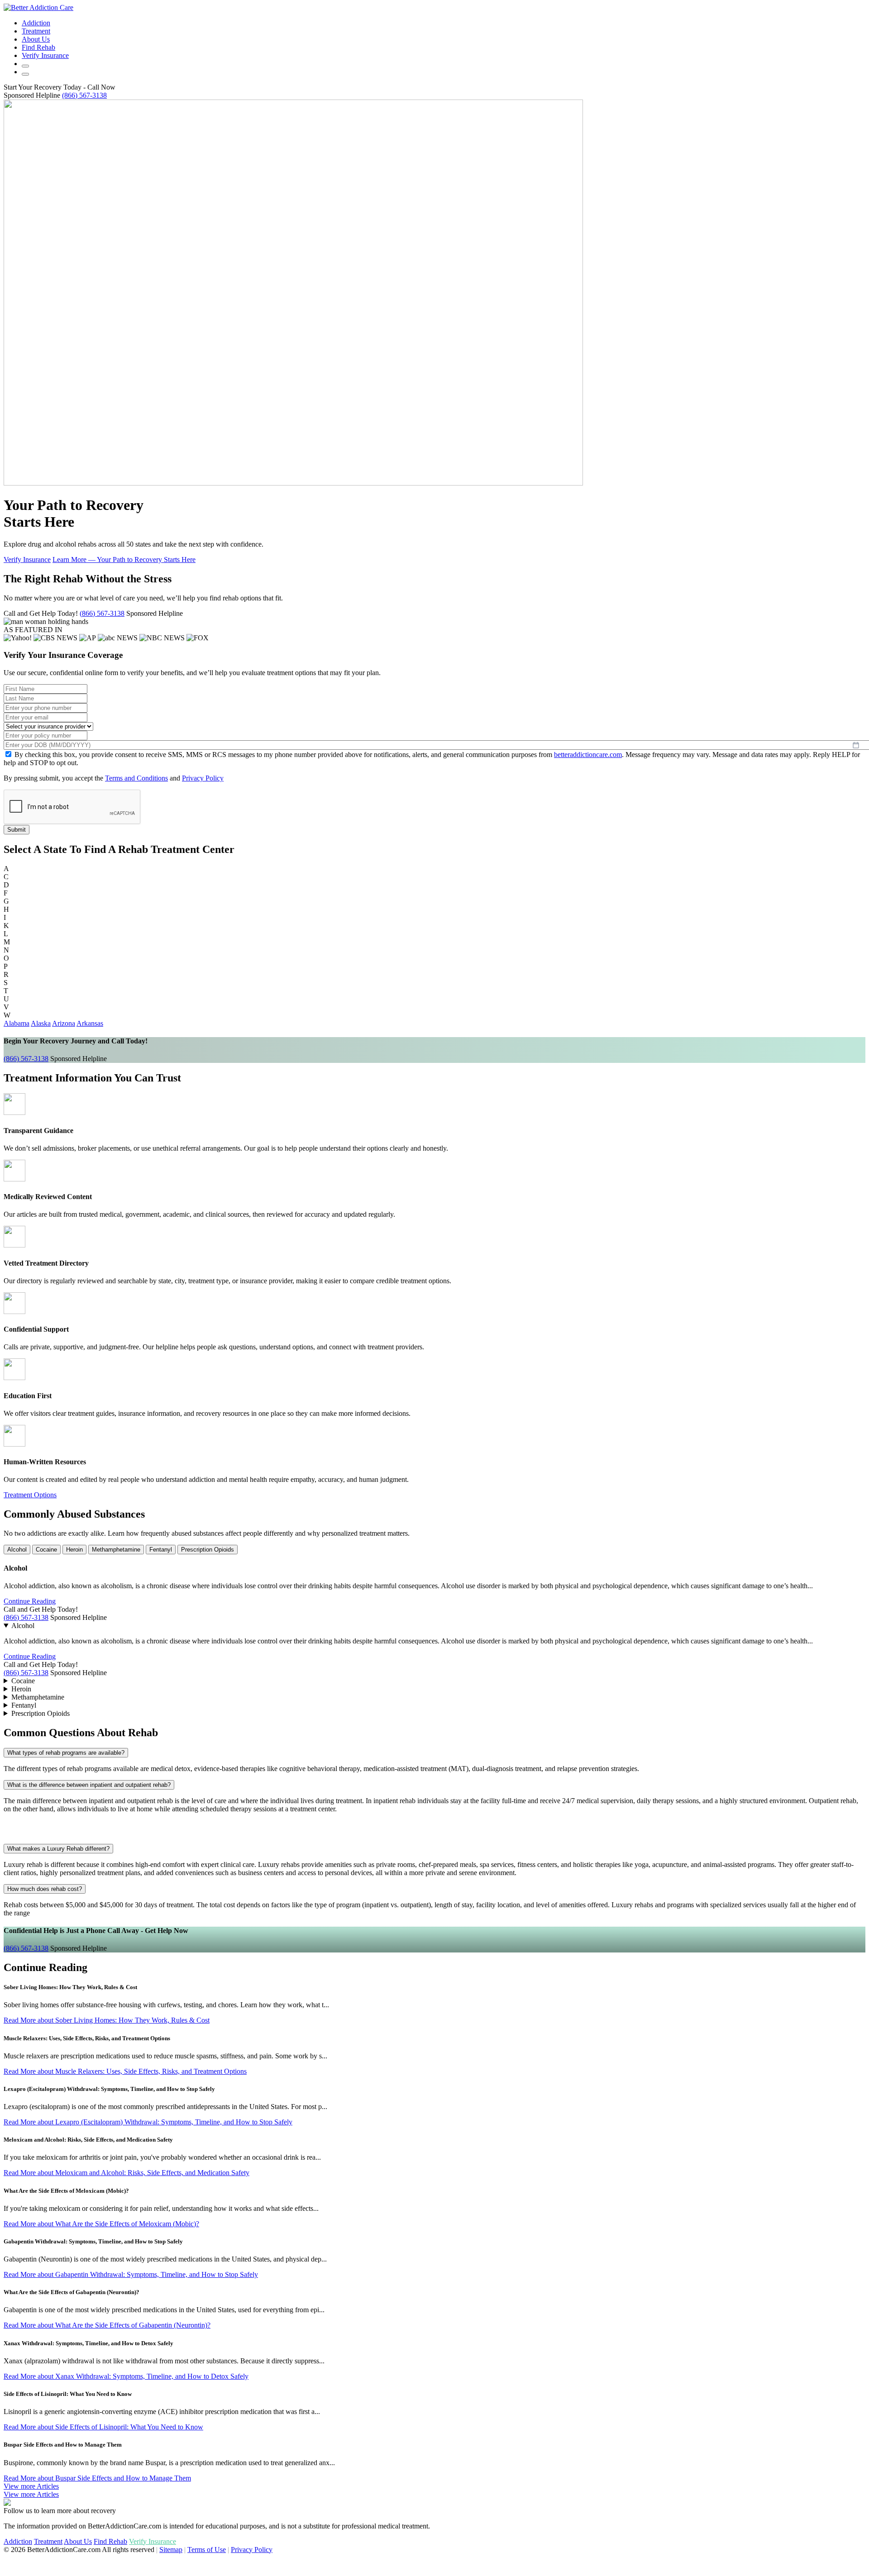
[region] (434, 2233)
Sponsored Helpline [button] (155, 613)
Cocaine (46, 1550)
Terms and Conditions (136, 778)
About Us (36, 39)
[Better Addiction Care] (38, 7)
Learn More (124, 559)
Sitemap (171, 2550)
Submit (17, 830)
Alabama (17, 1023)
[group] (434, 1288)
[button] (32, 95)
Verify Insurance (27, 559)
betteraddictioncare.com (588, 755)
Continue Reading (30, 1601)
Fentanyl (161, 1550)
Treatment (36, 31)
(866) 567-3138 (84, 95)
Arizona (64, 1023)
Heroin (74, 1550)
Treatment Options (30, 1495)
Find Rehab (38, 47)
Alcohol (17, 1550)
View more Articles (31, 2494)
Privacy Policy (203, 778)
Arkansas (90, 1023)
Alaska (41, 1023)
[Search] (25, 66)
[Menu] (25, 74)
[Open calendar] (856, 745)
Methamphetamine (116, 1550)
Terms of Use (207, 2550)
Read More (107, 2020)
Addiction (36, 23)
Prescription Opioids (208, 1550)
